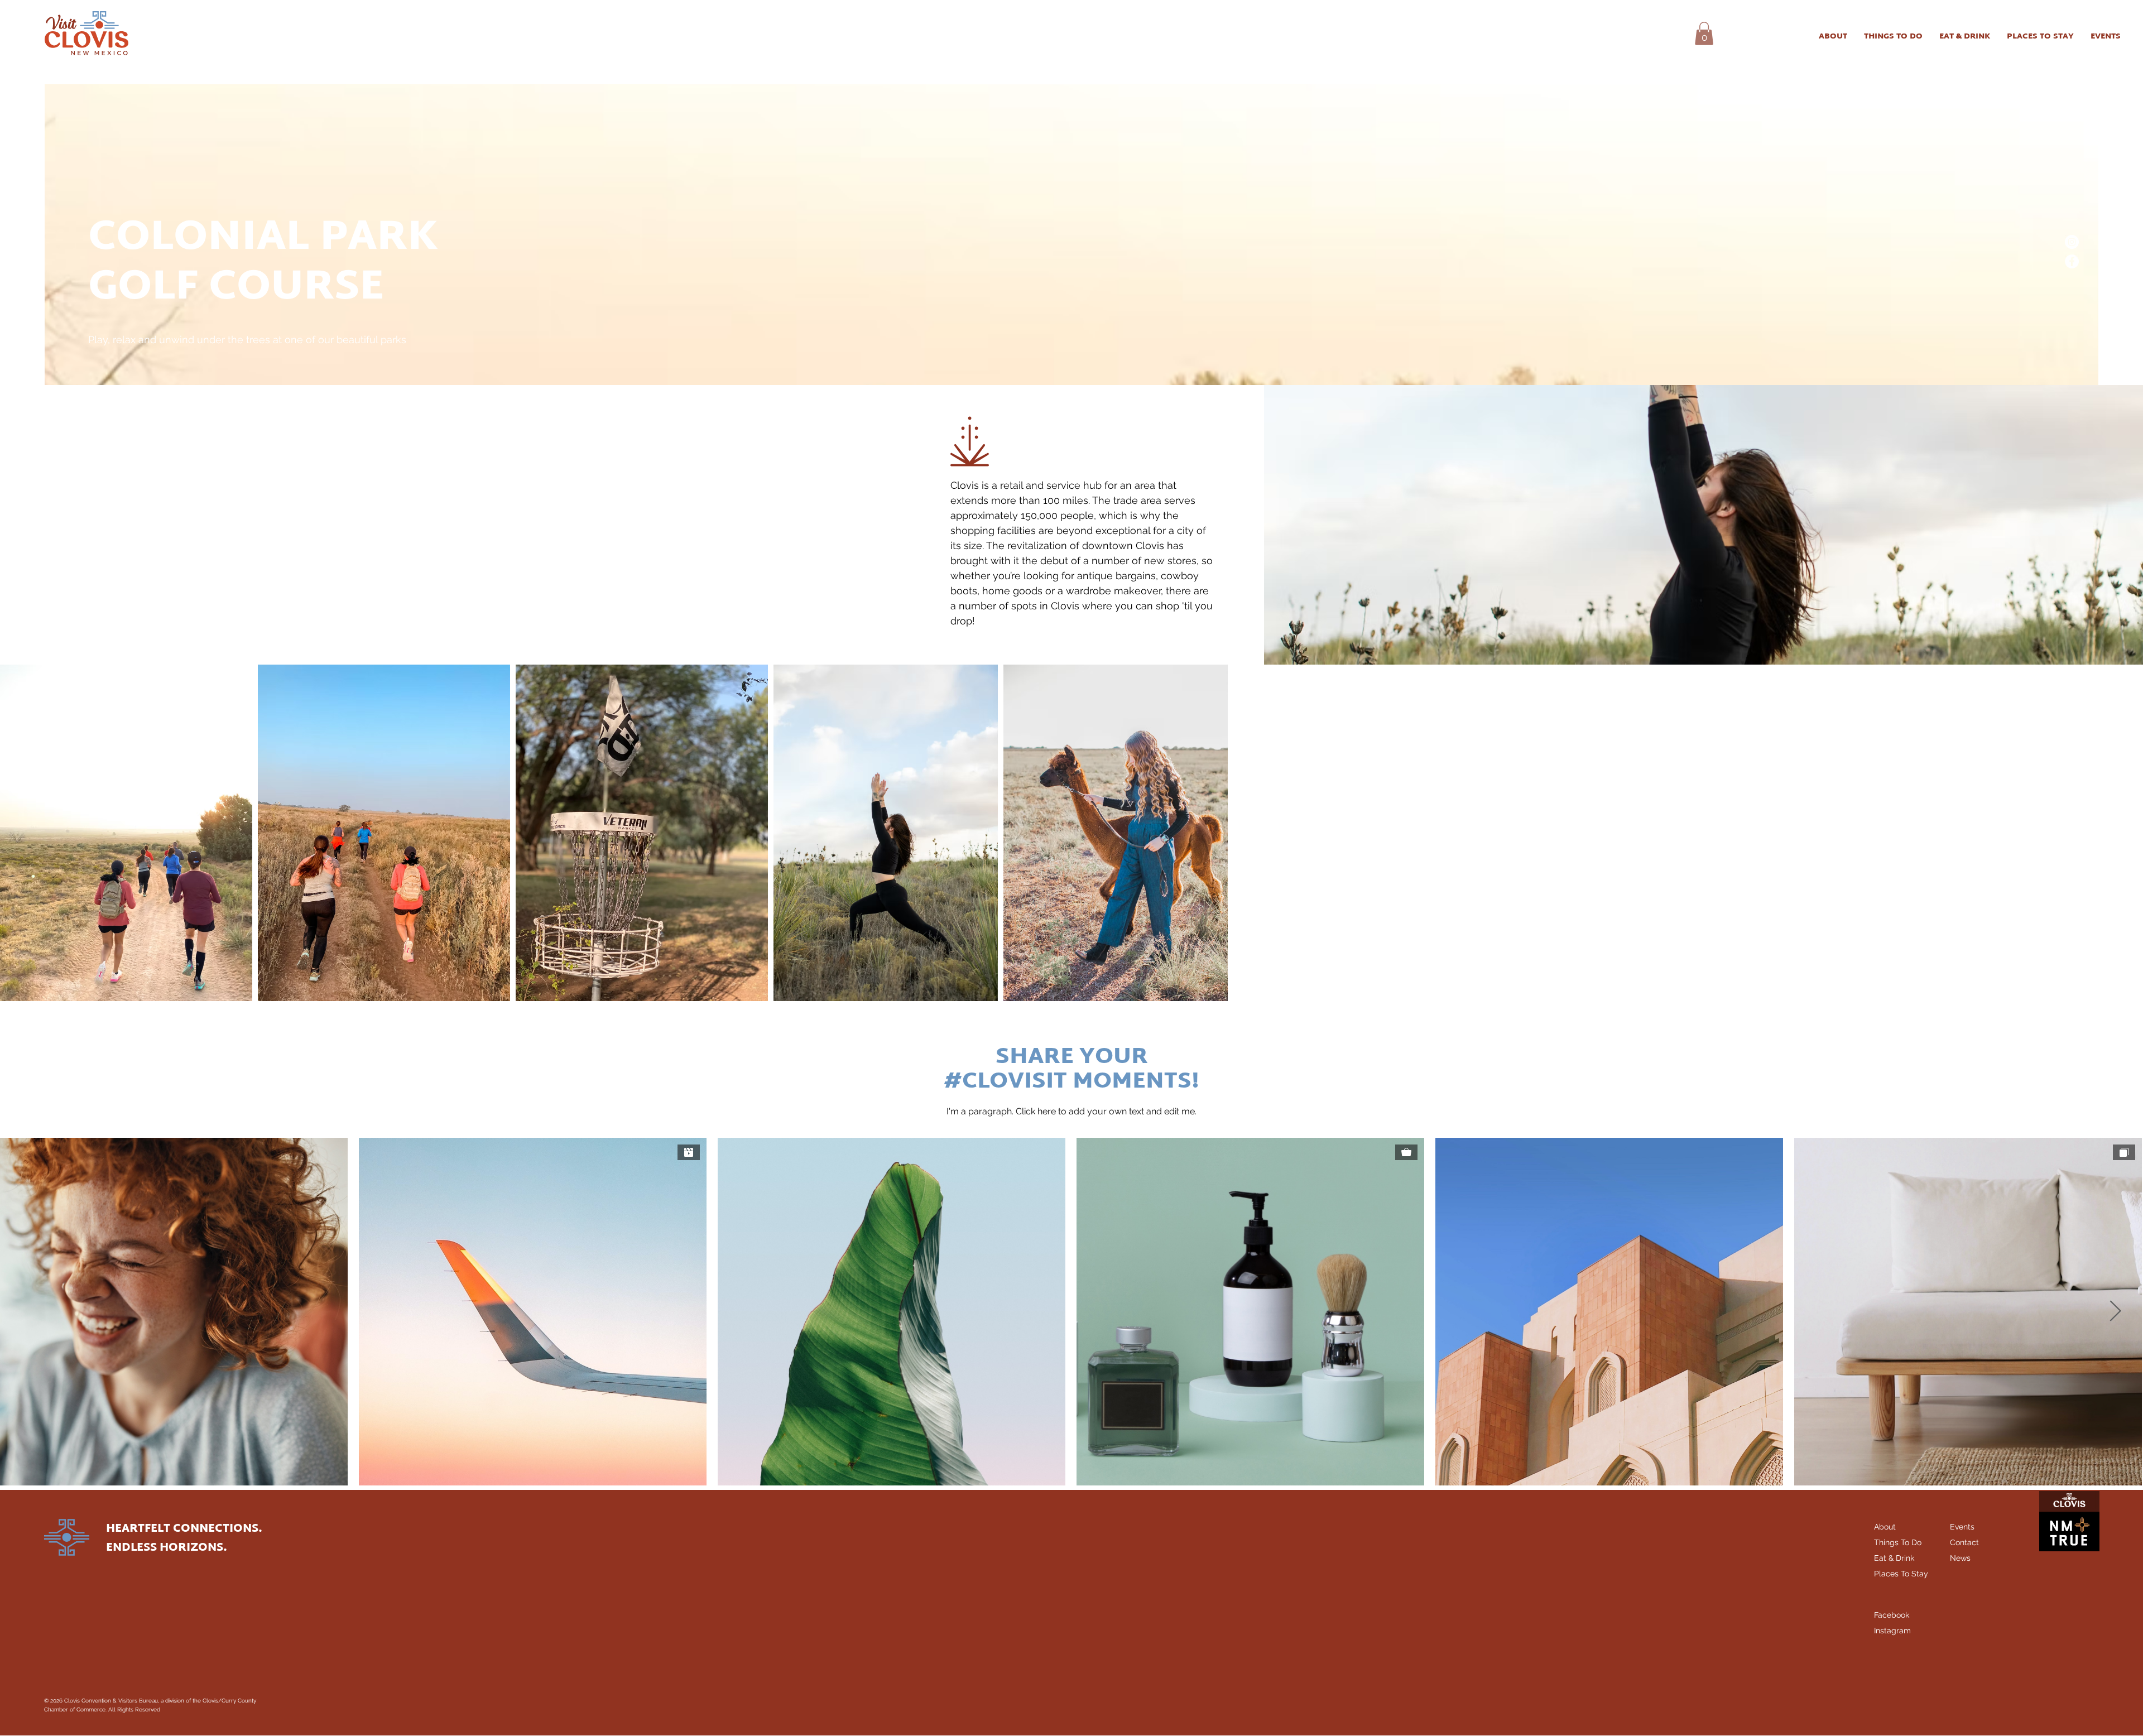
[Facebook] (2072, 261)
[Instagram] (2072, 242)
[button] (1704, 33)
